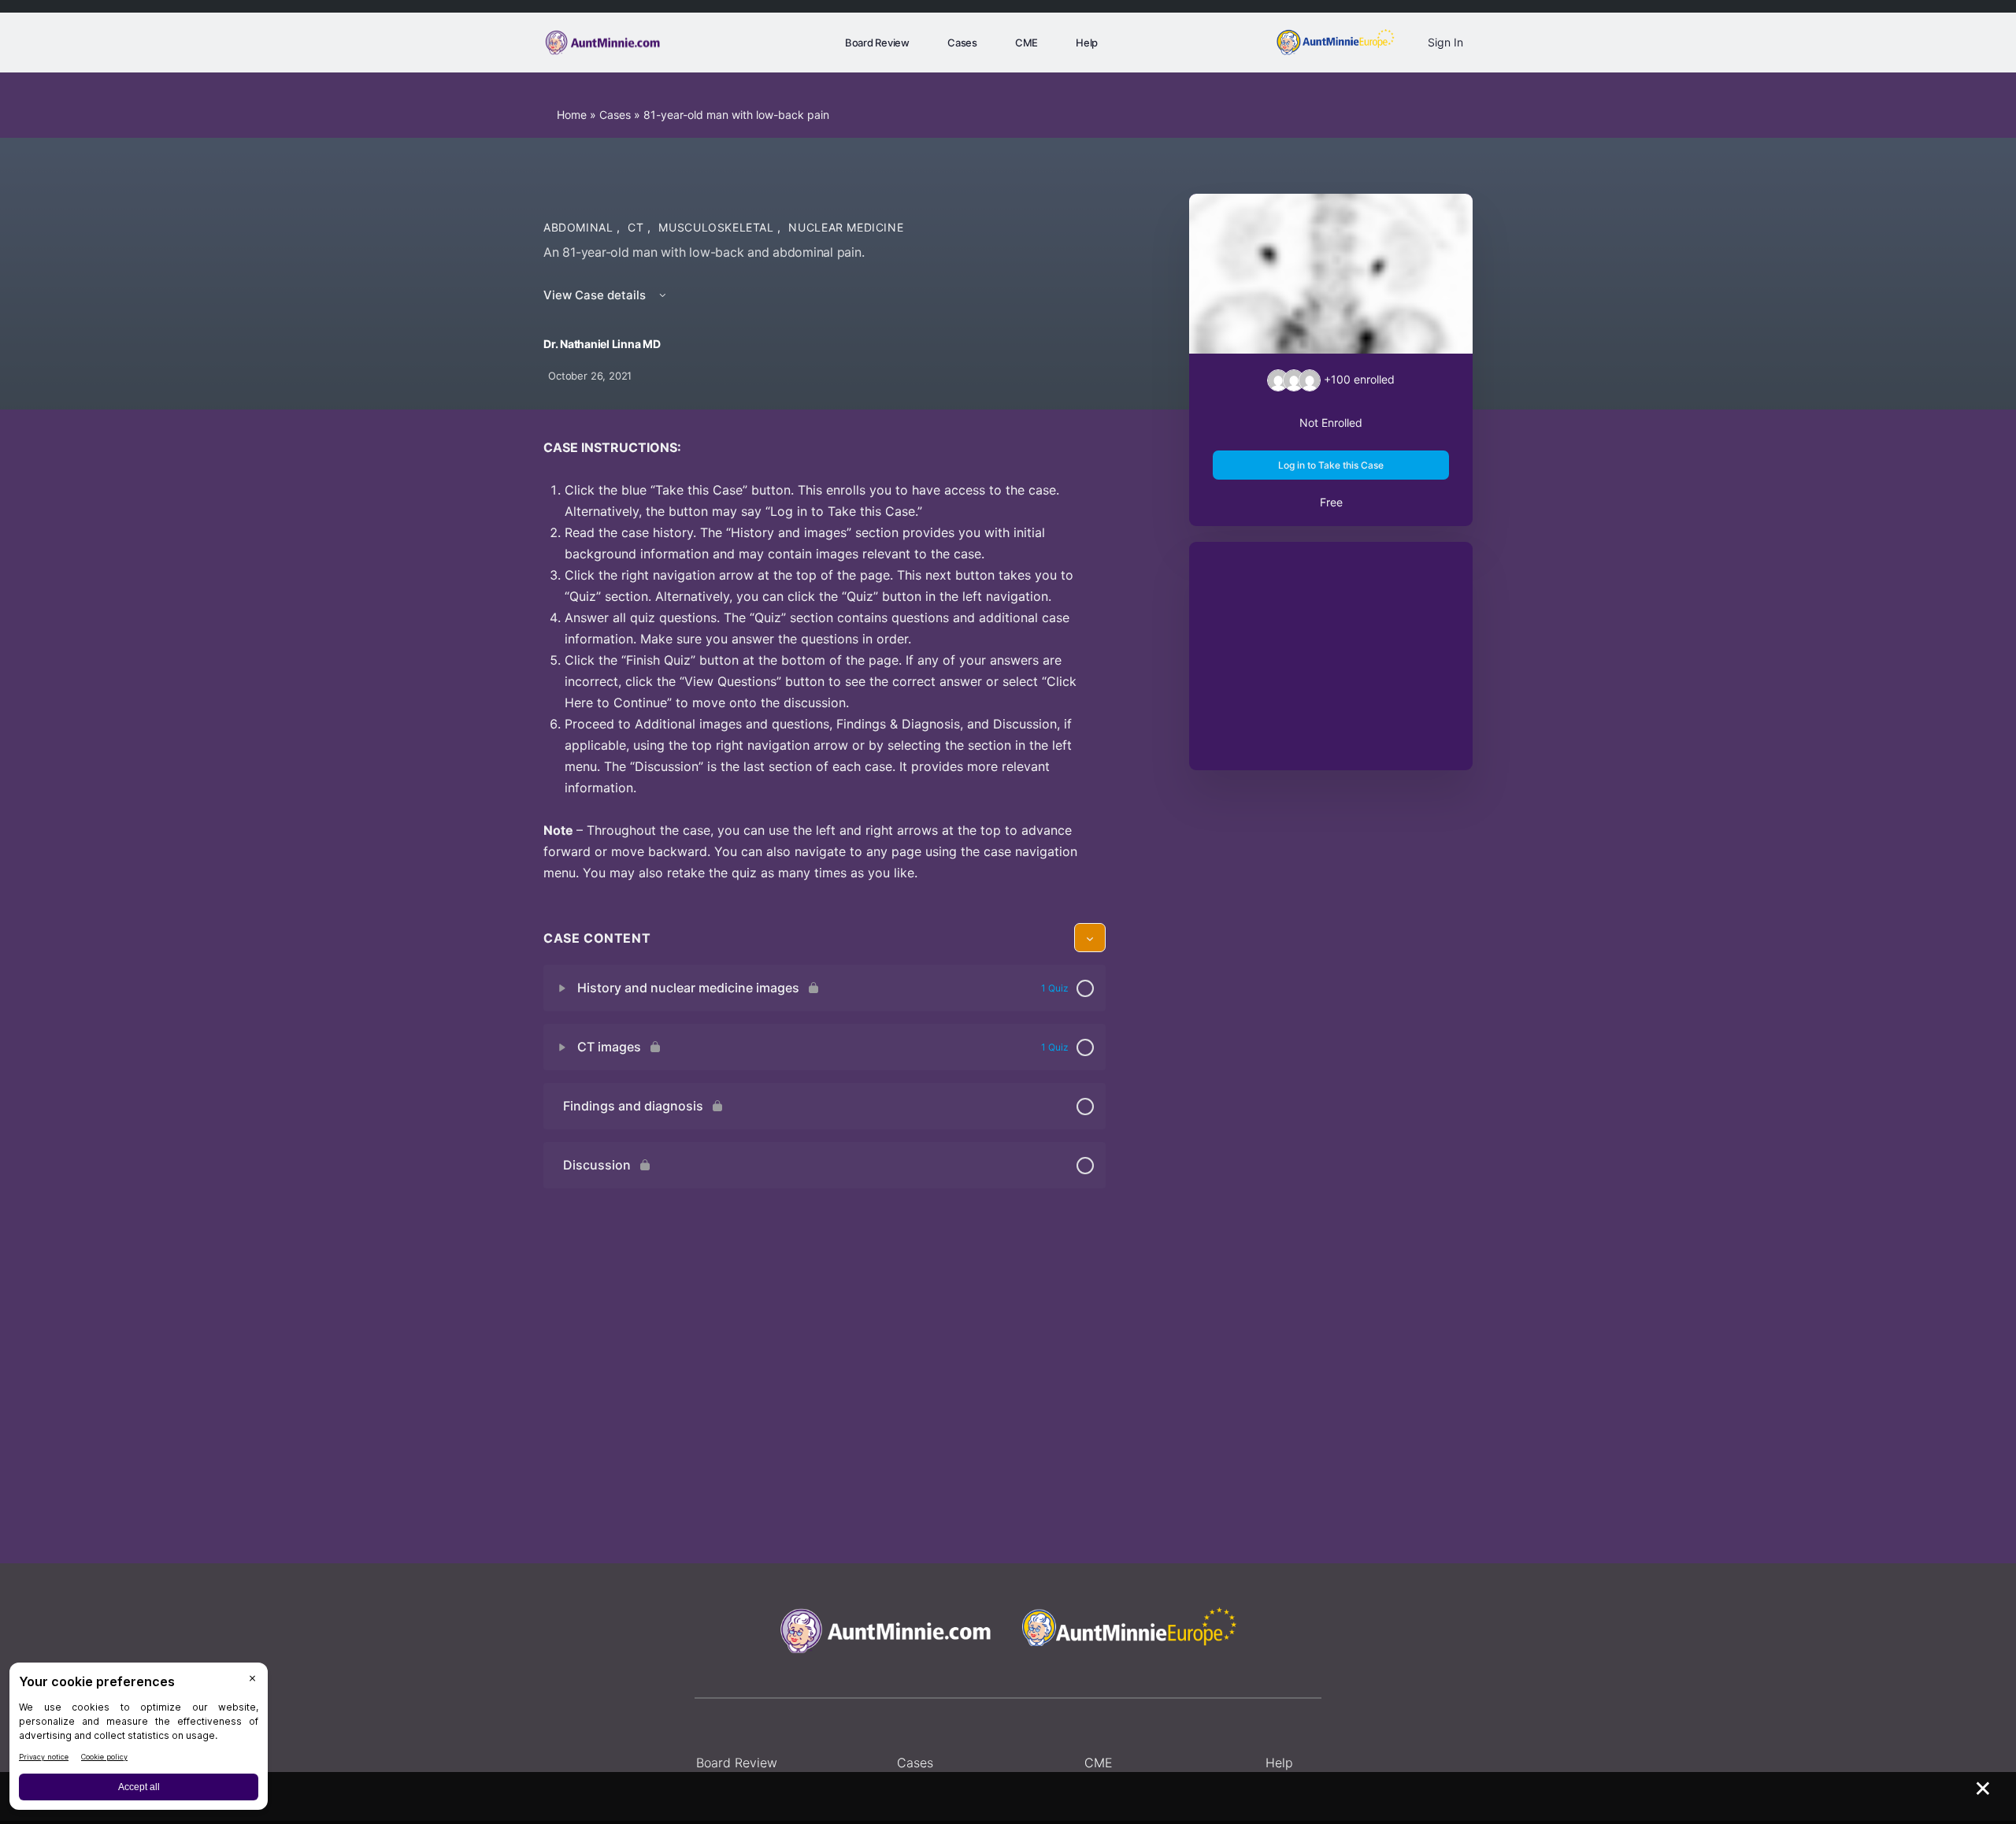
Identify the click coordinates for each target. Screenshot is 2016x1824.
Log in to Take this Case (1331, 465)
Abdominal (580, 227)
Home (572, 115)
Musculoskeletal (718, 227)
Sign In (1445, 42)
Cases (615, 115)
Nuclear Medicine (846, 227)
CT (637, 227)
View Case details (596, 295)
